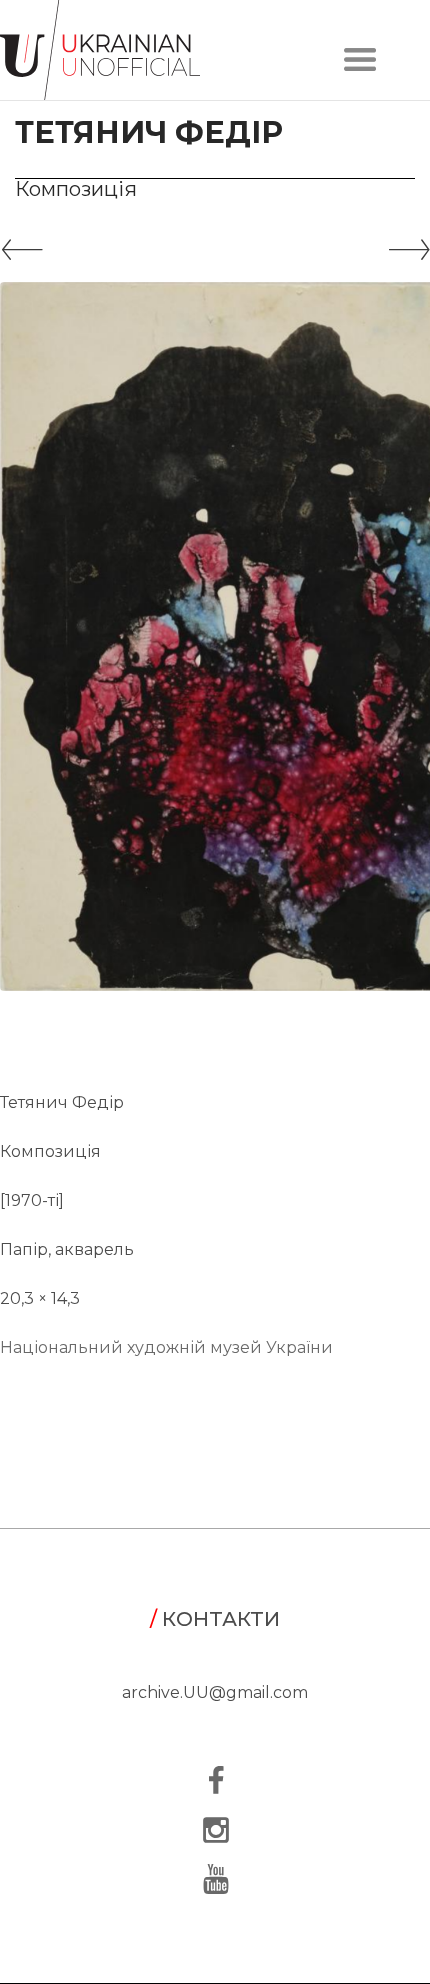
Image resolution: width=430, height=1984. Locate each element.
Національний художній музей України (166, 1347)
